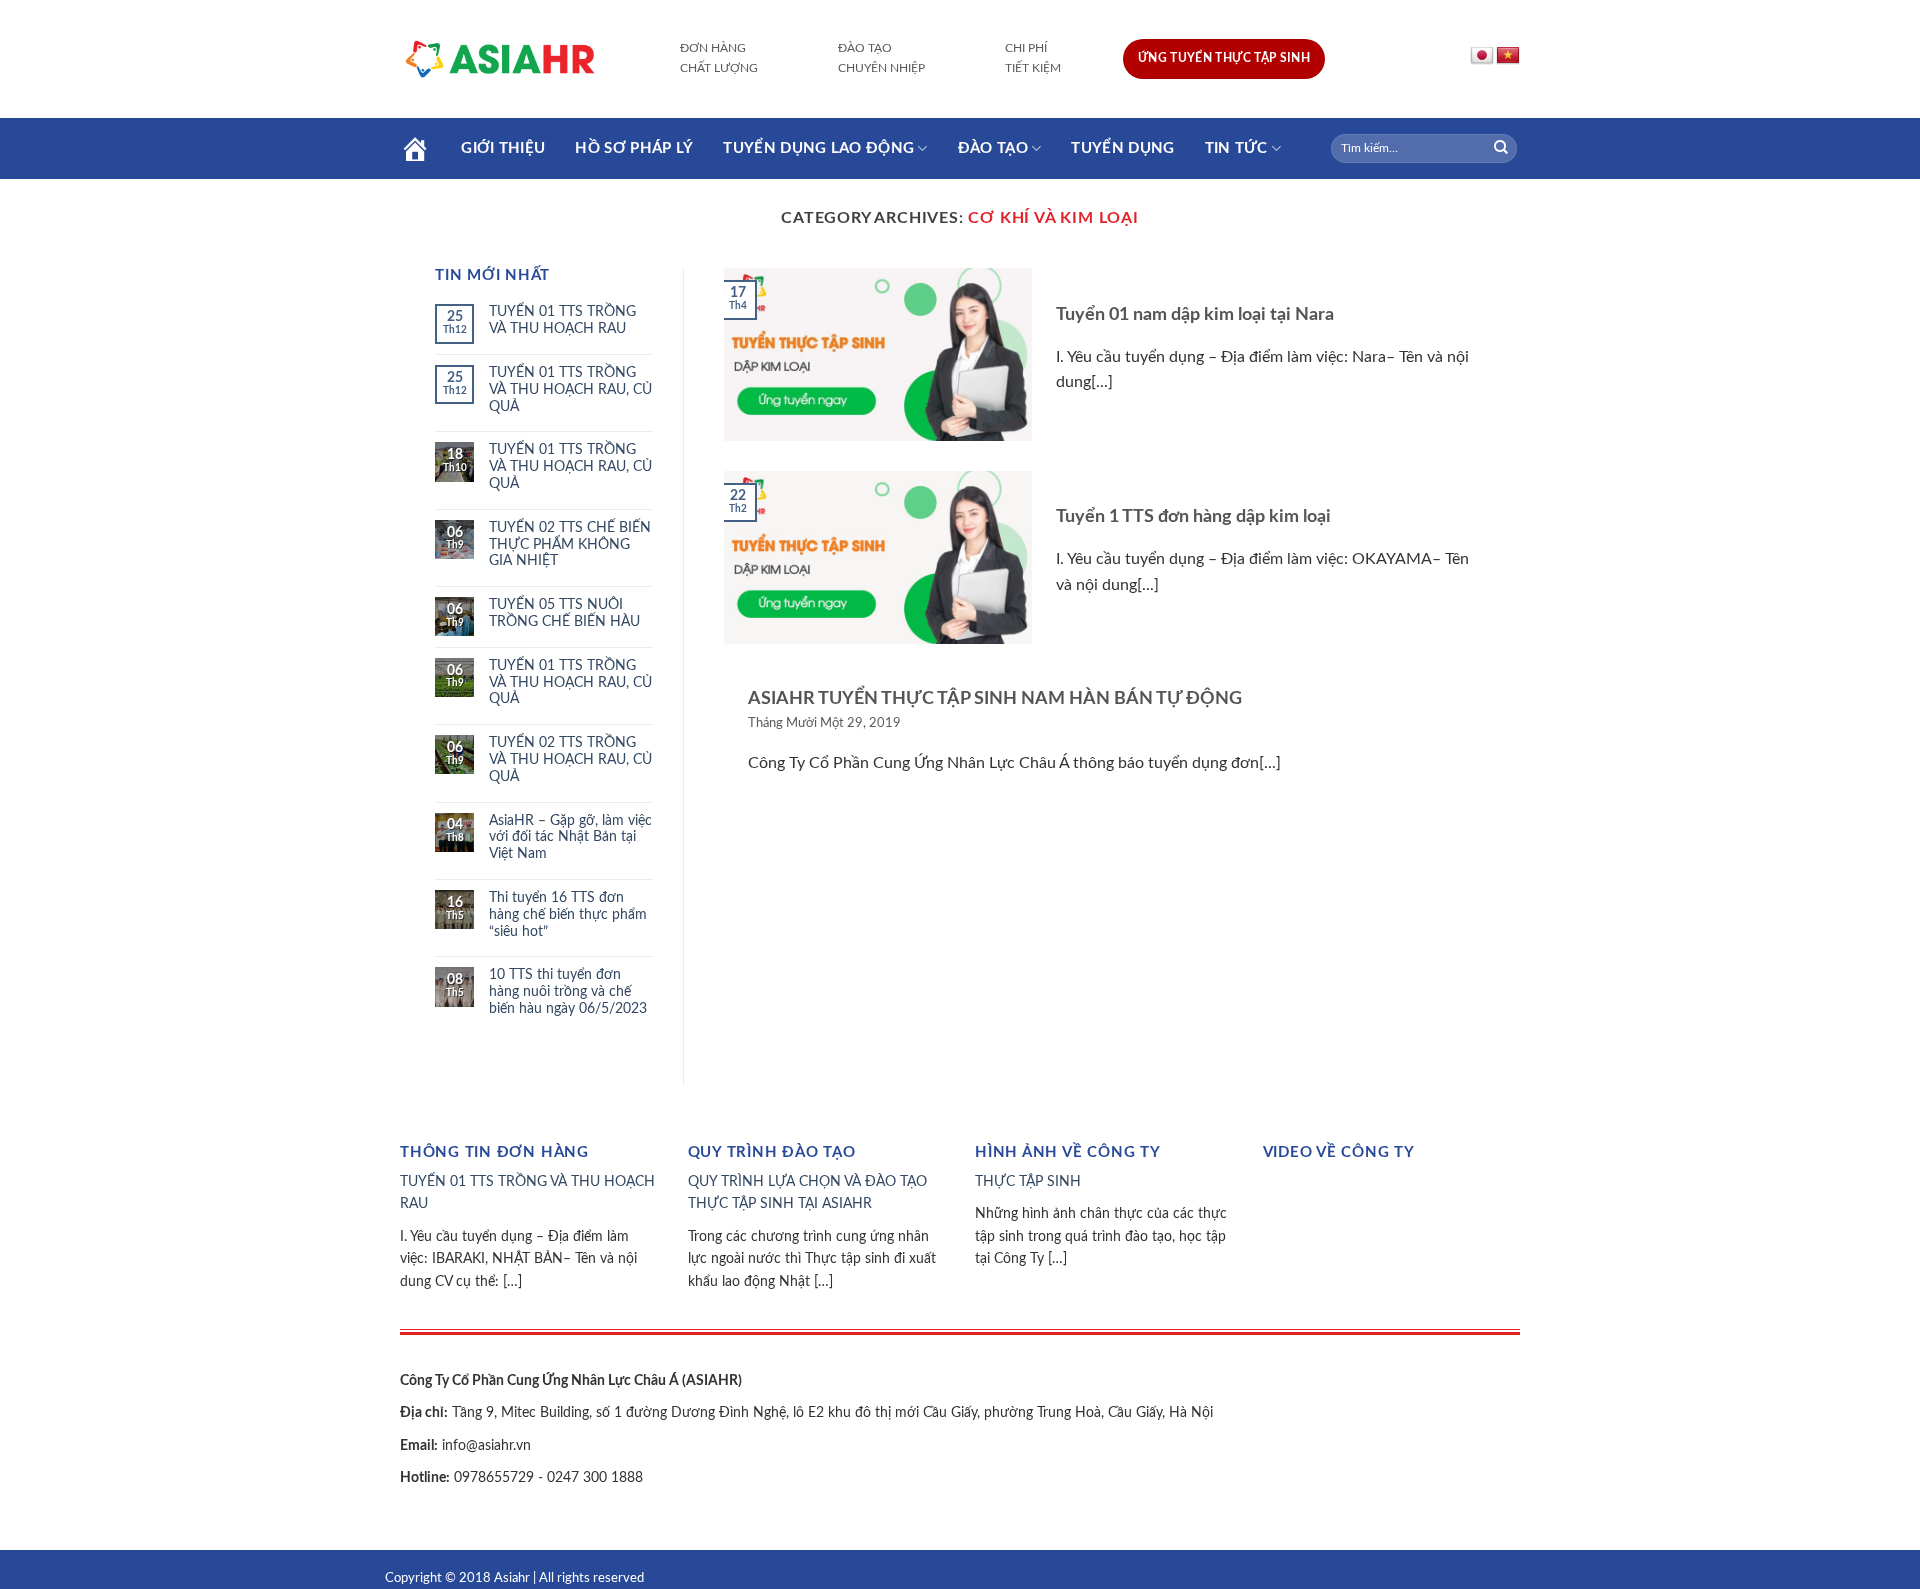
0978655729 (492, 1478)
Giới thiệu (503, 148)
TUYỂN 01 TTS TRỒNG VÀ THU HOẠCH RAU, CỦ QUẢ (570, 390)
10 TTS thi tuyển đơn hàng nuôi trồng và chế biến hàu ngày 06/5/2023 (568, 992)
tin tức (1236, 148)
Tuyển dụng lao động (818, 148)
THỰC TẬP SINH (1028, 1182)
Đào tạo (993, 148)
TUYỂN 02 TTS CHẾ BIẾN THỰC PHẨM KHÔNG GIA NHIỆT (570, 545)
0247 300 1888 (595, 1478)
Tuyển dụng (1122, 148)
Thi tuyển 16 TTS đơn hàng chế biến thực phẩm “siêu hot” (568, 915)
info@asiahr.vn (484, 1446)
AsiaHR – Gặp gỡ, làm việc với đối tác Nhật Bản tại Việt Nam (570, 838)
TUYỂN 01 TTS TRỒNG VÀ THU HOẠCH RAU (562, 320)
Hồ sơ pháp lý (634, 148)
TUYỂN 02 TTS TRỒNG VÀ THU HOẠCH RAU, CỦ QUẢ (570, 760)
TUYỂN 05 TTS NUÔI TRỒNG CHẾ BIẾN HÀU (564, 613)
